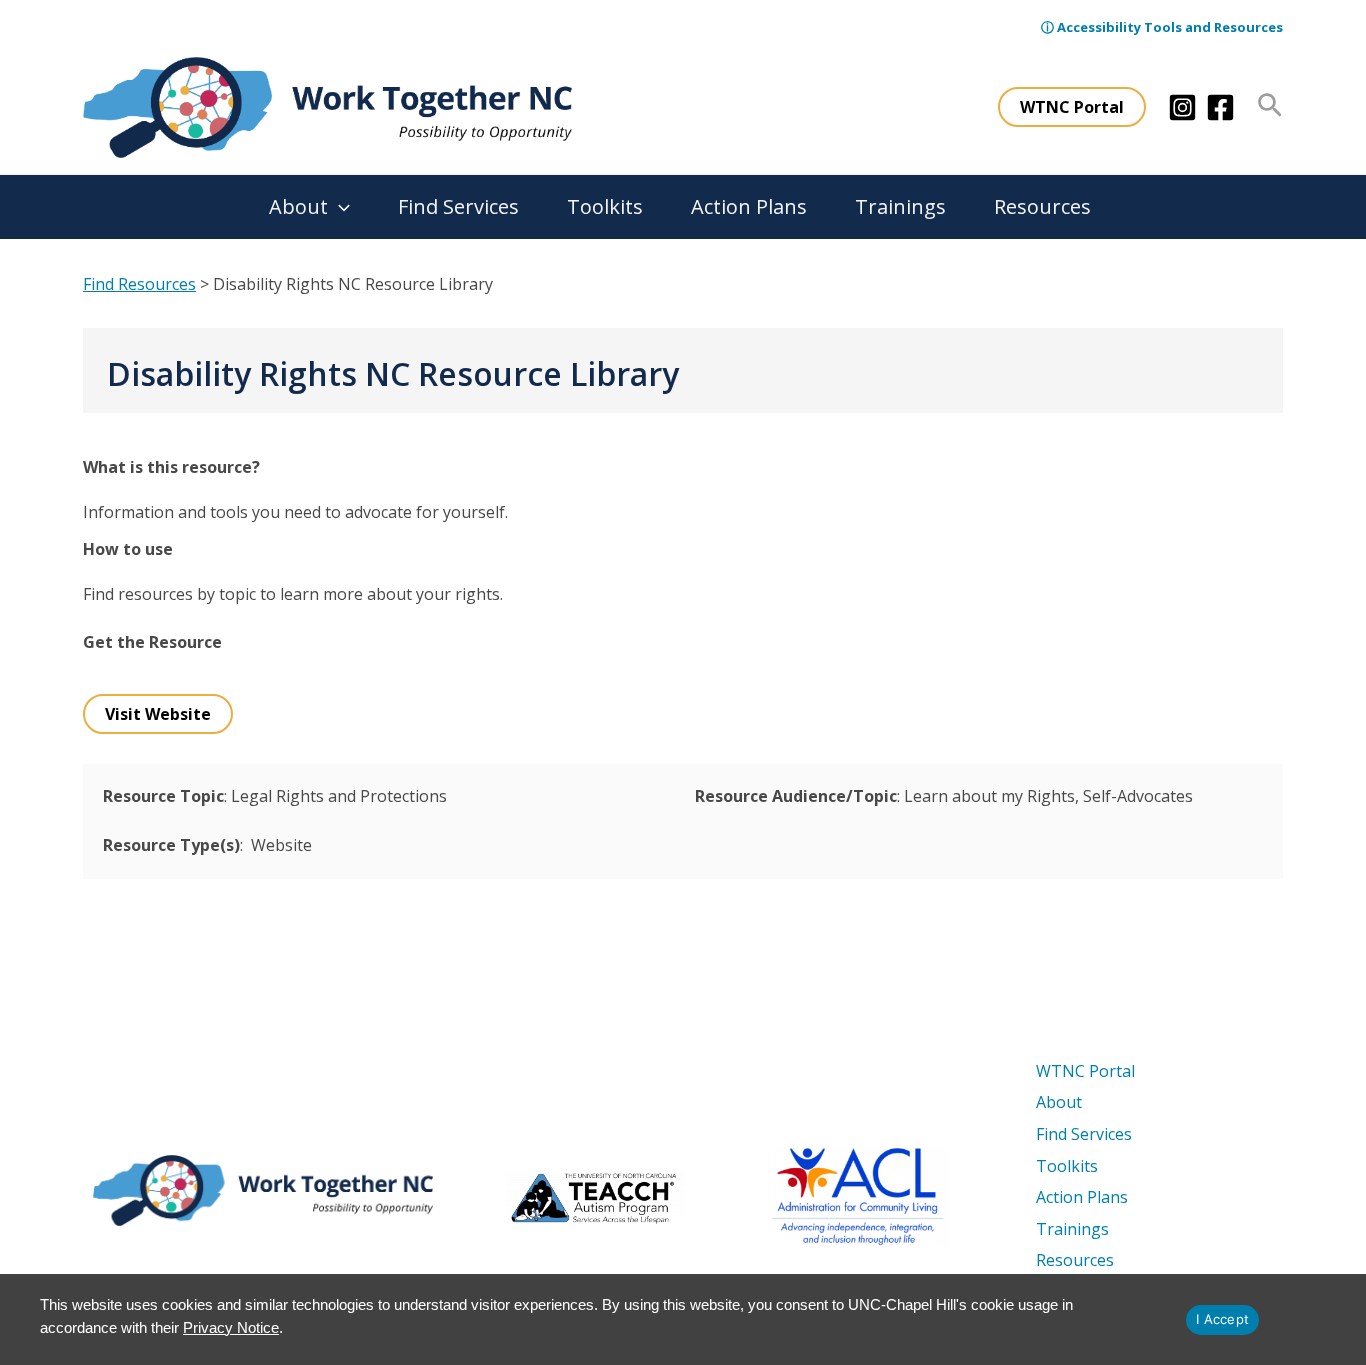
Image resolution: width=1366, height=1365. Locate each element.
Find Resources (139, 284)
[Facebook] (1220, 107)
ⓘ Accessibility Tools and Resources (1162, 27)
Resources (1042, 206)
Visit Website (158, 714)
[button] (1072, 107)
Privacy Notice (231, 1327)
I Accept (1222, 1319)
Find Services (458, 206)
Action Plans (749, 206)
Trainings (900, 206)
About (298, 206)
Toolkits (605, 206)
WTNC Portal (1085, 1071)
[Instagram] (1182, 107)
